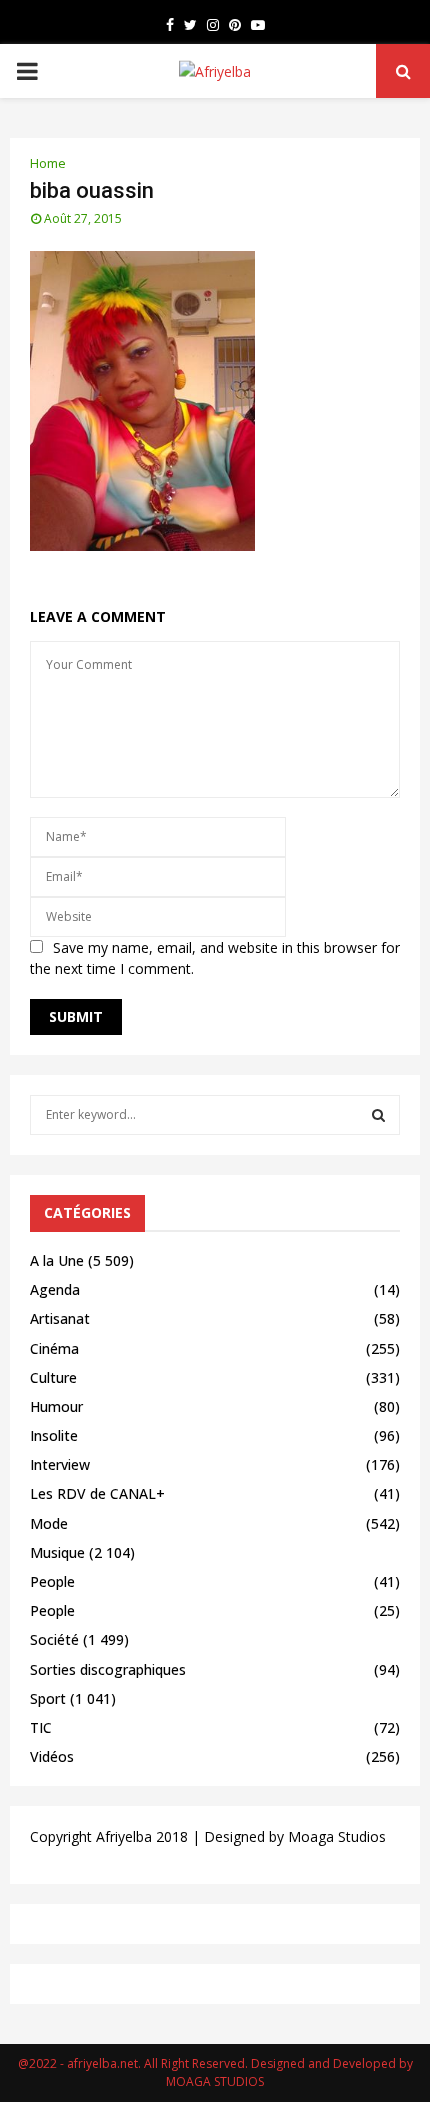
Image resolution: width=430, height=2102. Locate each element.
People (52, 1581)
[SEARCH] (378, 1115)
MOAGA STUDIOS (215, 2081)
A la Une (57, 1260)
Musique (57, 1552)
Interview (60, 1464)
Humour (56, 1406)
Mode (49, 1523)
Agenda (55, 1289)
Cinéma (54, 1348)
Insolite (54, 1435)
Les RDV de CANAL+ (97, 1493)
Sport (48, 1698)
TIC (41, 1727)
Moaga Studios (337, 1836)
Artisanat (60, 1318)
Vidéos (52, 1756)
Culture (53, 1377)
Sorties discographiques (108, 1669)
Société (54, 1639)
